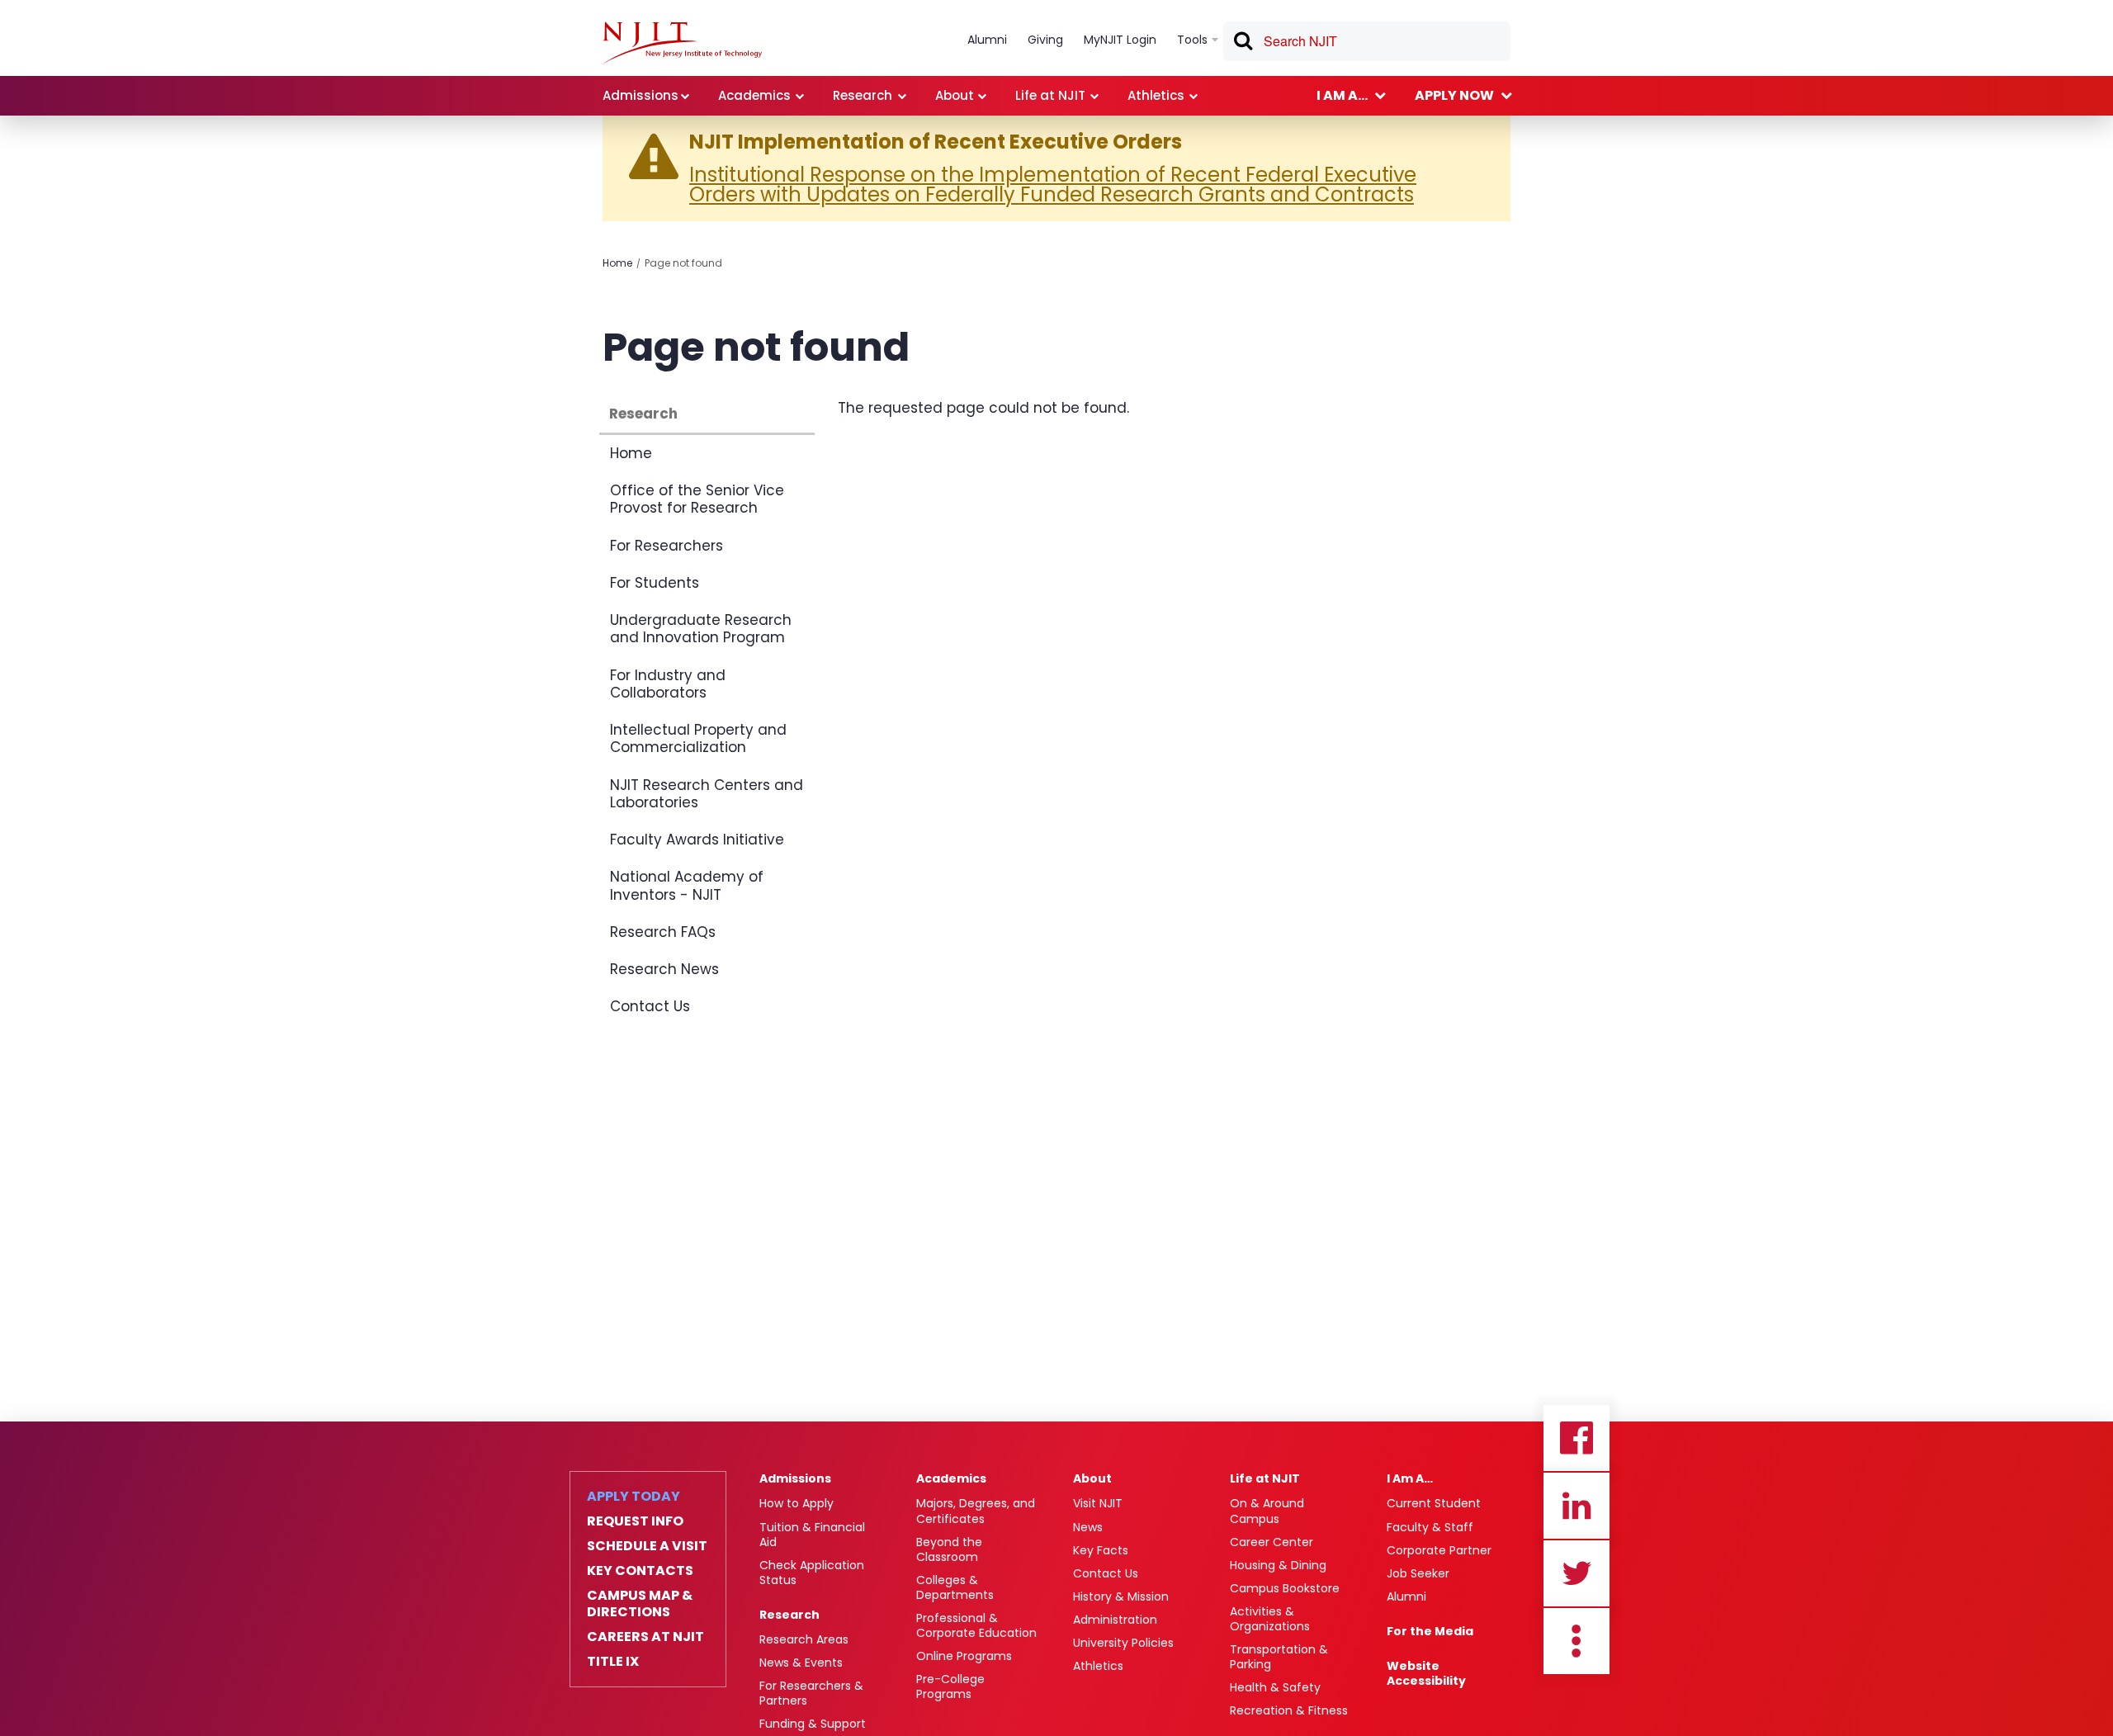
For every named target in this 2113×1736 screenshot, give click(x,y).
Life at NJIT (1265, 1478)
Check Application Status (812, 1573)
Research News (664, 969)
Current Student (1434, 1503)
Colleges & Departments (955, 1587)
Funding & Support (813, 1724)
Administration (1115, 1620)
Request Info (635, 1521)
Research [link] (863, 95)
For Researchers (667, 546)
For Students (655, 583)
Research (643, 414)
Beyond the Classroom (949, 1549)
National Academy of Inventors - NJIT (687, 885)
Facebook (1576, 1438)
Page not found (683, 263)
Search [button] (1242, 44)
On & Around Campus (1267, 1511)
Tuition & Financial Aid (812, 1535)
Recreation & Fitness (1289, 1710)
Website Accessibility (1426, 1673)
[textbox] (1367, 41)
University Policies (1123, 1643)
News (1088, 1527)
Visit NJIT (1098, 1503)
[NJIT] (682, 43)
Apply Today (633, 1497)
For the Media (1430, 1631)
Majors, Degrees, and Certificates (976, 1511)
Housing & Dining (1278, 1565)
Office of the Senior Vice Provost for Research (697, 499)
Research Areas (804, 1639)
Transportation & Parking (1279, 1657)
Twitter (1576, 1573)
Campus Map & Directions (640, 1604)
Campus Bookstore (1285, 1588)
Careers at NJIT (645, 1637)
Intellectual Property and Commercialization (698, 738)
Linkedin (1576, 1506)
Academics (951, 1478)
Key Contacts (640, 1571)
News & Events (801, 1663)
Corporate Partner (1439, 1550)
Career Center (1272, 1542)
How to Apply (797, 1503)
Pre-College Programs (950, 1686)
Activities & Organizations (1270, 1619)
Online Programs (964, 1656)
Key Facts (1101, 1550)
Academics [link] (754, 95)
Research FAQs (663, 932)
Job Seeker (1418, 1573)
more (1576, 1641)
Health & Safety (1275, 1687)
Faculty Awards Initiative (697, 840)
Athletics (1098, 1666)
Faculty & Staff (1430, 1527)
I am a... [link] (1342, 95)
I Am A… (1410, 1478)
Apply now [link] (1454, 95)
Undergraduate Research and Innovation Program (701, 629)
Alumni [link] (987, 40)
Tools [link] (1192, 40)
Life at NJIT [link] (1050, 95)
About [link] (955, 95)
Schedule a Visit (647, 1546)
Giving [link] (1045, 40)
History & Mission (1121, 1596)
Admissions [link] (641, 95)
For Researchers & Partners (811, 1693)
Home (617, 263)
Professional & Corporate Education (976, 1625)
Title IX (613, 1662)
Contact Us (650, 1006)
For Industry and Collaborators (668, 684)
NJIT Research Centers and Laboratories (707, 794)
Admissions (795, 1478)
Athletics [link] (1156, 95)
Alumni (1406, 1596)
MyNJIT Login (1120, 40)
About (1092, 1478)
